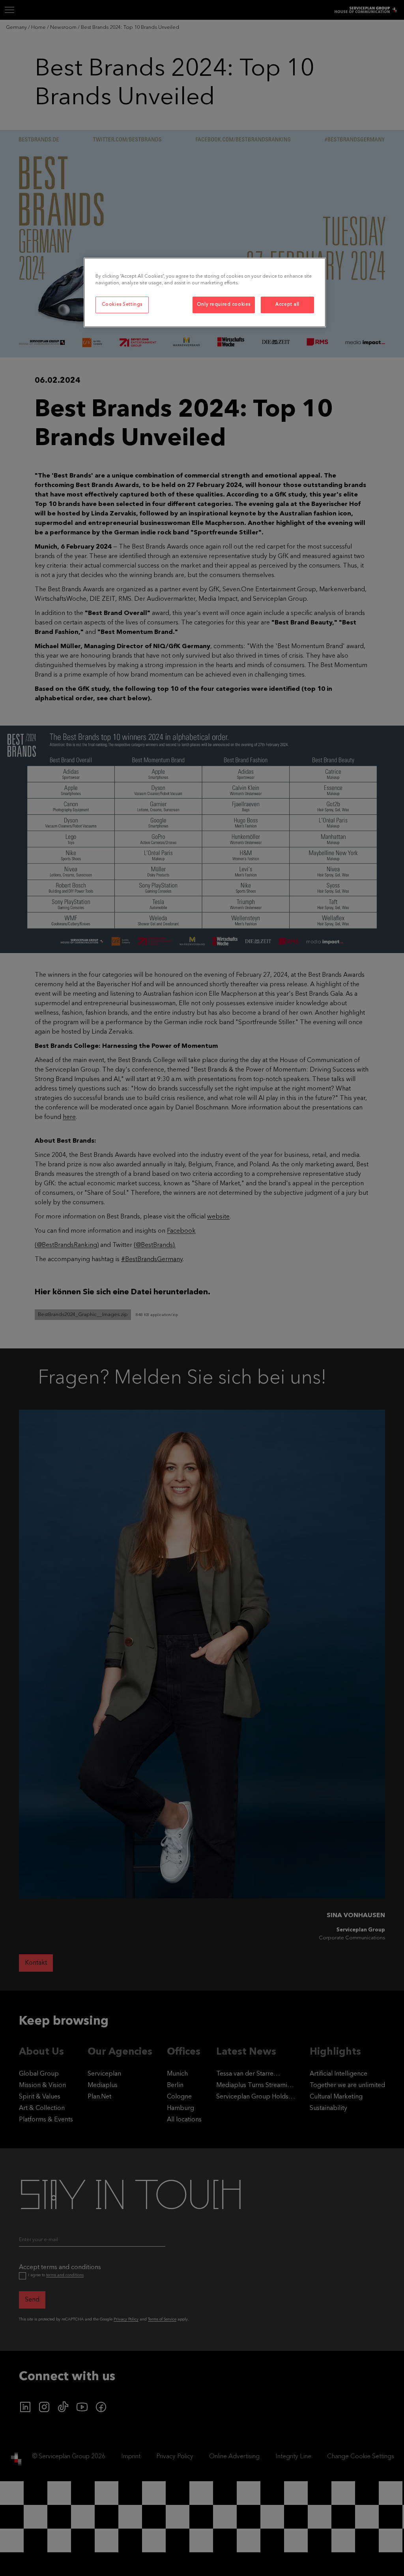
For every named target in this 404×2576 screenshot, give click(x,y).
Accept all (287, 305)
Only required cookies (224, 305)
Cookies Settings (122, 305)
